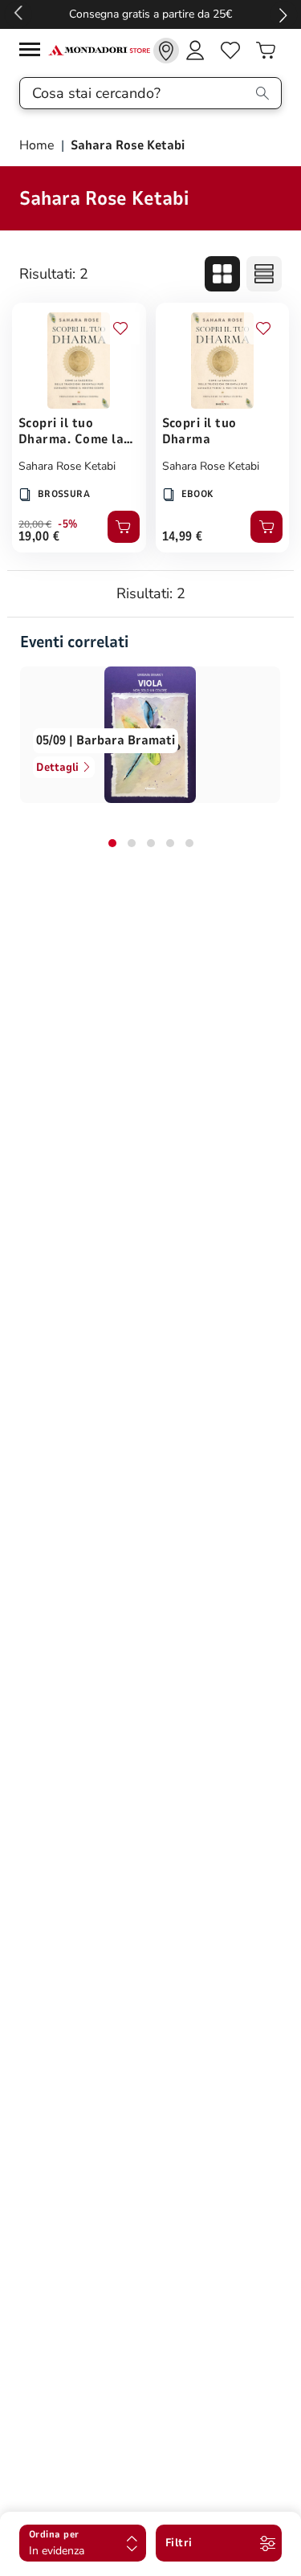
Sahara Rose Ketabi (67, 466)
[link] (166, 51)
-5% (68, 524)
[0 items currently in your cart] (266, 51)
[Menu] (34, 52)
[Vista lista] (264, 274)
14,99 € (183, 536)
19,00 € (39, 536)
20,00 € (35, 524)
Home (39, 145)
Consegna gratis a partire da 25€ (150, 14)
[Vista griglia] (222, 274)
